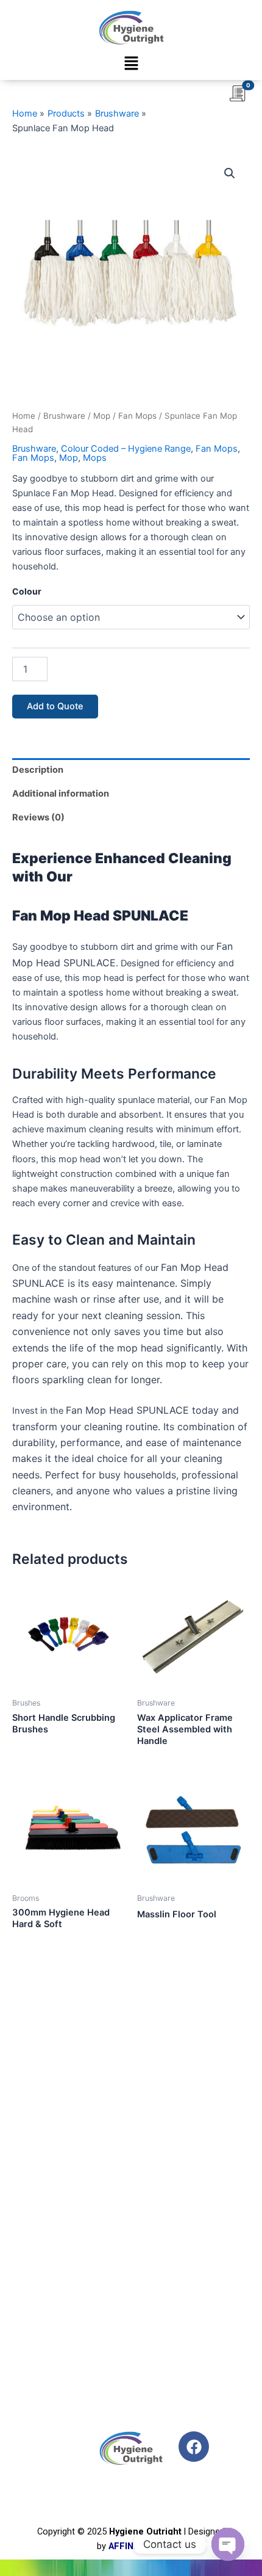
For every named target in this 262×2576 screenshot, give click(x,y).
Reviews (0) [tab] (38, 817)
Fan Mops (137, 416)
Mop (102, 416)
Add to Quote (55, 706)
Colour (27, 591)
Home (24, 416)
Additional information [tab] (61, 794)
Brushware (64, 416)
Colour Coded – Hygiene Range (126, 449)
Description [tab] (38, 770)
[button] (131, 64)
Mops (95, 458)
